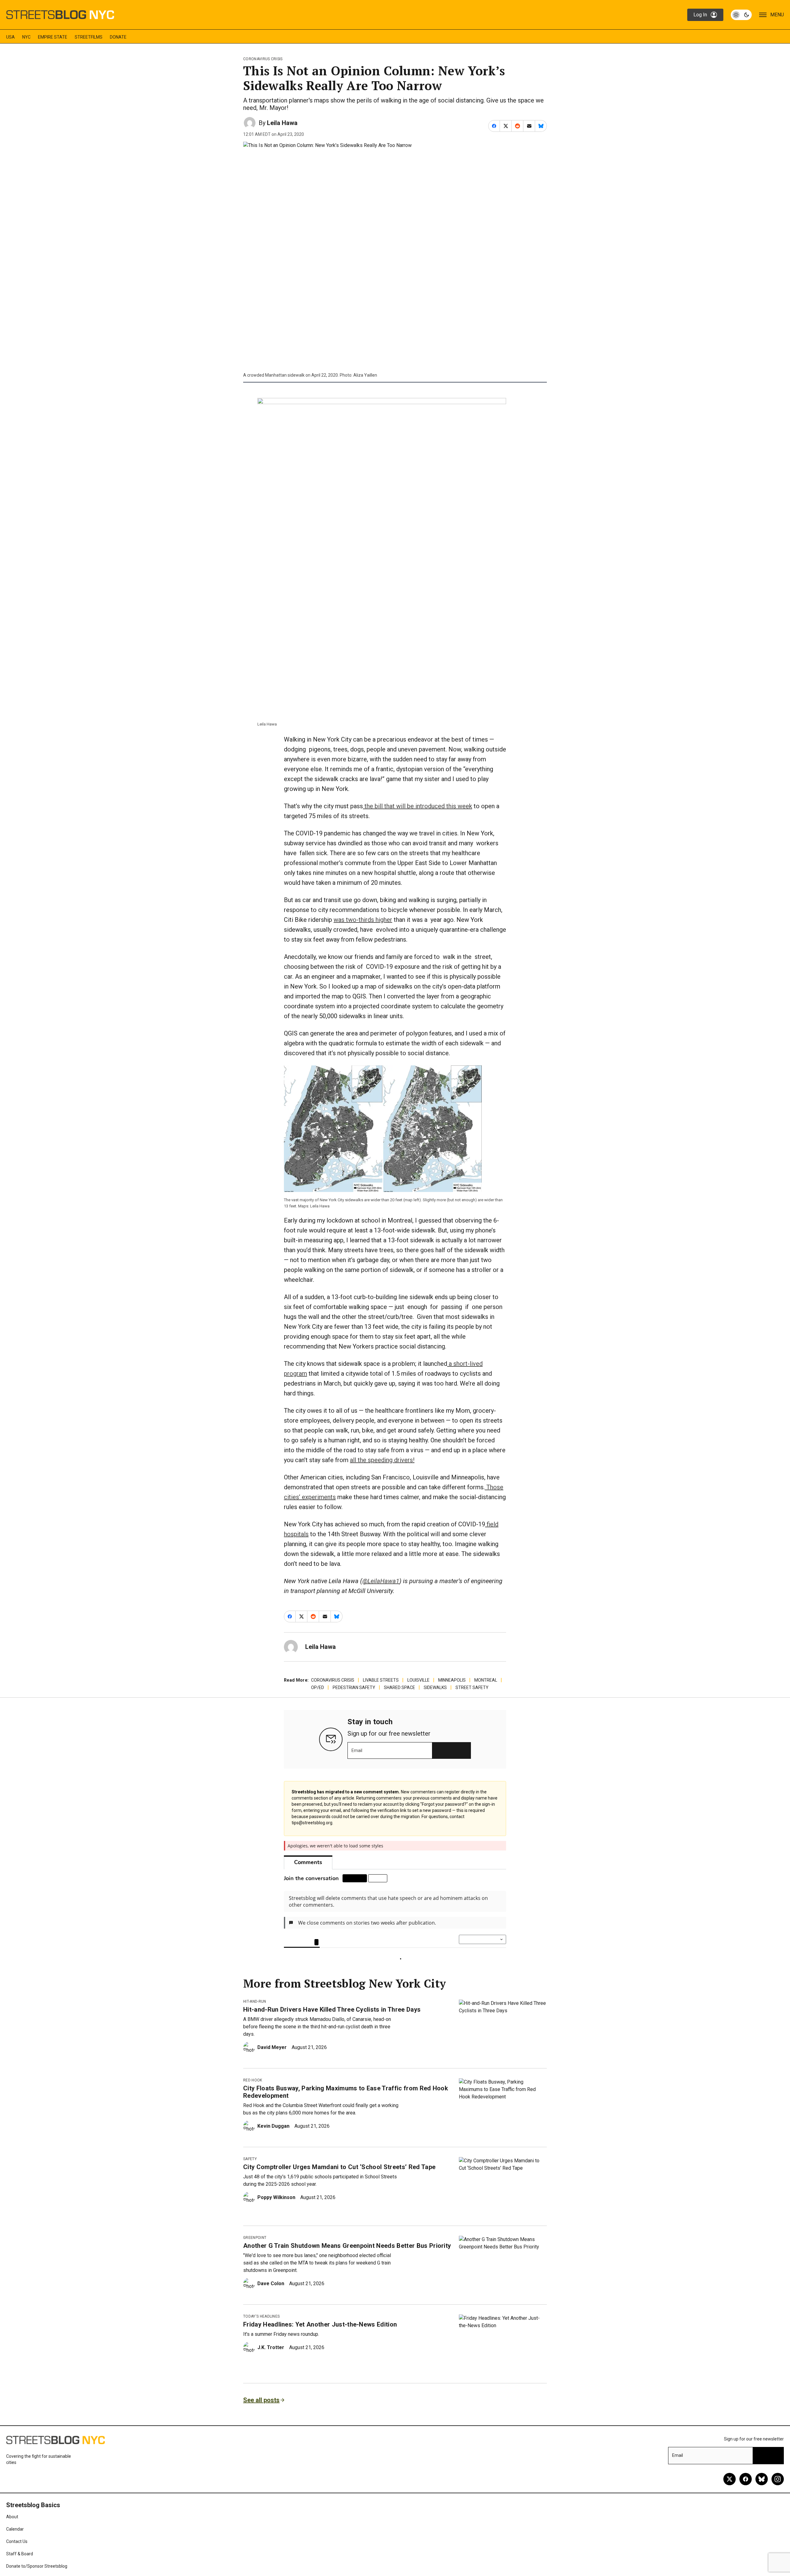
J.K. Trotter (271, 2364)
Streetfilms (89, 37)
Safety (250, 2175)
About (12, 2533)
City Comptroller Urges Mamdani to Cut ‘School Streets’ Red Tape (339, 2183)
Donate (118, 37)
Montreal (486, 1680)
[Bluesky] (762, 2495)
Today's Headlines (261, 2333)
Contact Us (17, 2558)
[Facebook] (746, 2495)
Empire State (53, 37)
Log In (700, 15)
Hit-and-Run (255, 2018)
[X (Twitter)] (730, 2495)
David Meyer (272, 2064)
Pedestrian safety (354, 1687)
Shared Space (399, 1687)
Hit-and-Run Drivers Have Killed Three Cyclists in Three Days (332, 2026)
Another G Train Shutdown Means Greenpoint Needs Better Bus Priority (347, 2262)
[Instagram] (778, 2495)
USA (10, 37)
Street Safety (472, 1687)
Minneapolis (452, 1680)
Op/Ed (318, 1687)
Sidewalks (435, 1687)
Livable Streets (381, 1680)
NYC (26, 37)
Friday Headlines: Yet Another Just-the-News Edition (320, 2341)
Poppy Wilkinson (276, 2214)
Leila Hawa (282, 123)
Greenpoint (255, 2254)
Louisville (418, 1680)
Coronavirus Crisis (263, 59)
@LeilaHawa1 (381, 1581)
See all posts (261, 2416)
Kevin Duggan (273, 2142)
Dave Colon (271, 2300)
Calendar (15, 2545)
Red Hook (253, 2097)
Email (357, 1750)
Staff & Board (20, 2570)
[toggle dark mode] (741, 15)
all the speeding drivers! (382, 1460)
